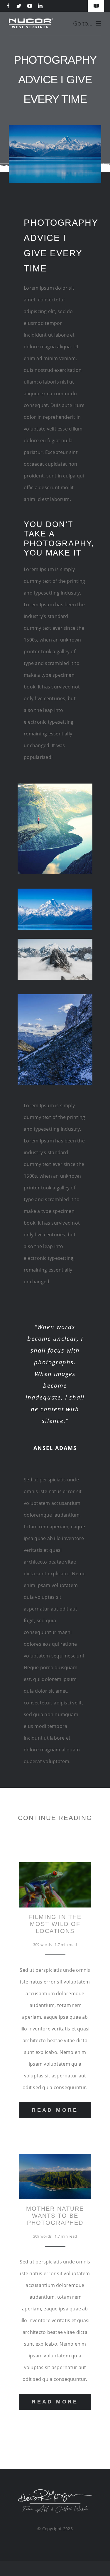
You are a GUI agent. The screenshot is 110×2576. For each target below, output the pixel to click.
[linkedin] (40, 6)
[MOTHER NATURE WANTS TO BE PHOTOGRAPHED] (55, 2160)
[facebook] (8, 6)
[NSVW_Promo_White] (31, 21)
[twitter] (19, 6)
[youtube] (30, 6)
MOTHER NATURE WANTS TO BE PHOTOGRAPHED (55, 2216)
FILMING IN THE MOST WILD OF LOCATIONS (55, 1924)
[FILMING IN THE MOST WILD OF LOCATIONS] (55, 1868)
